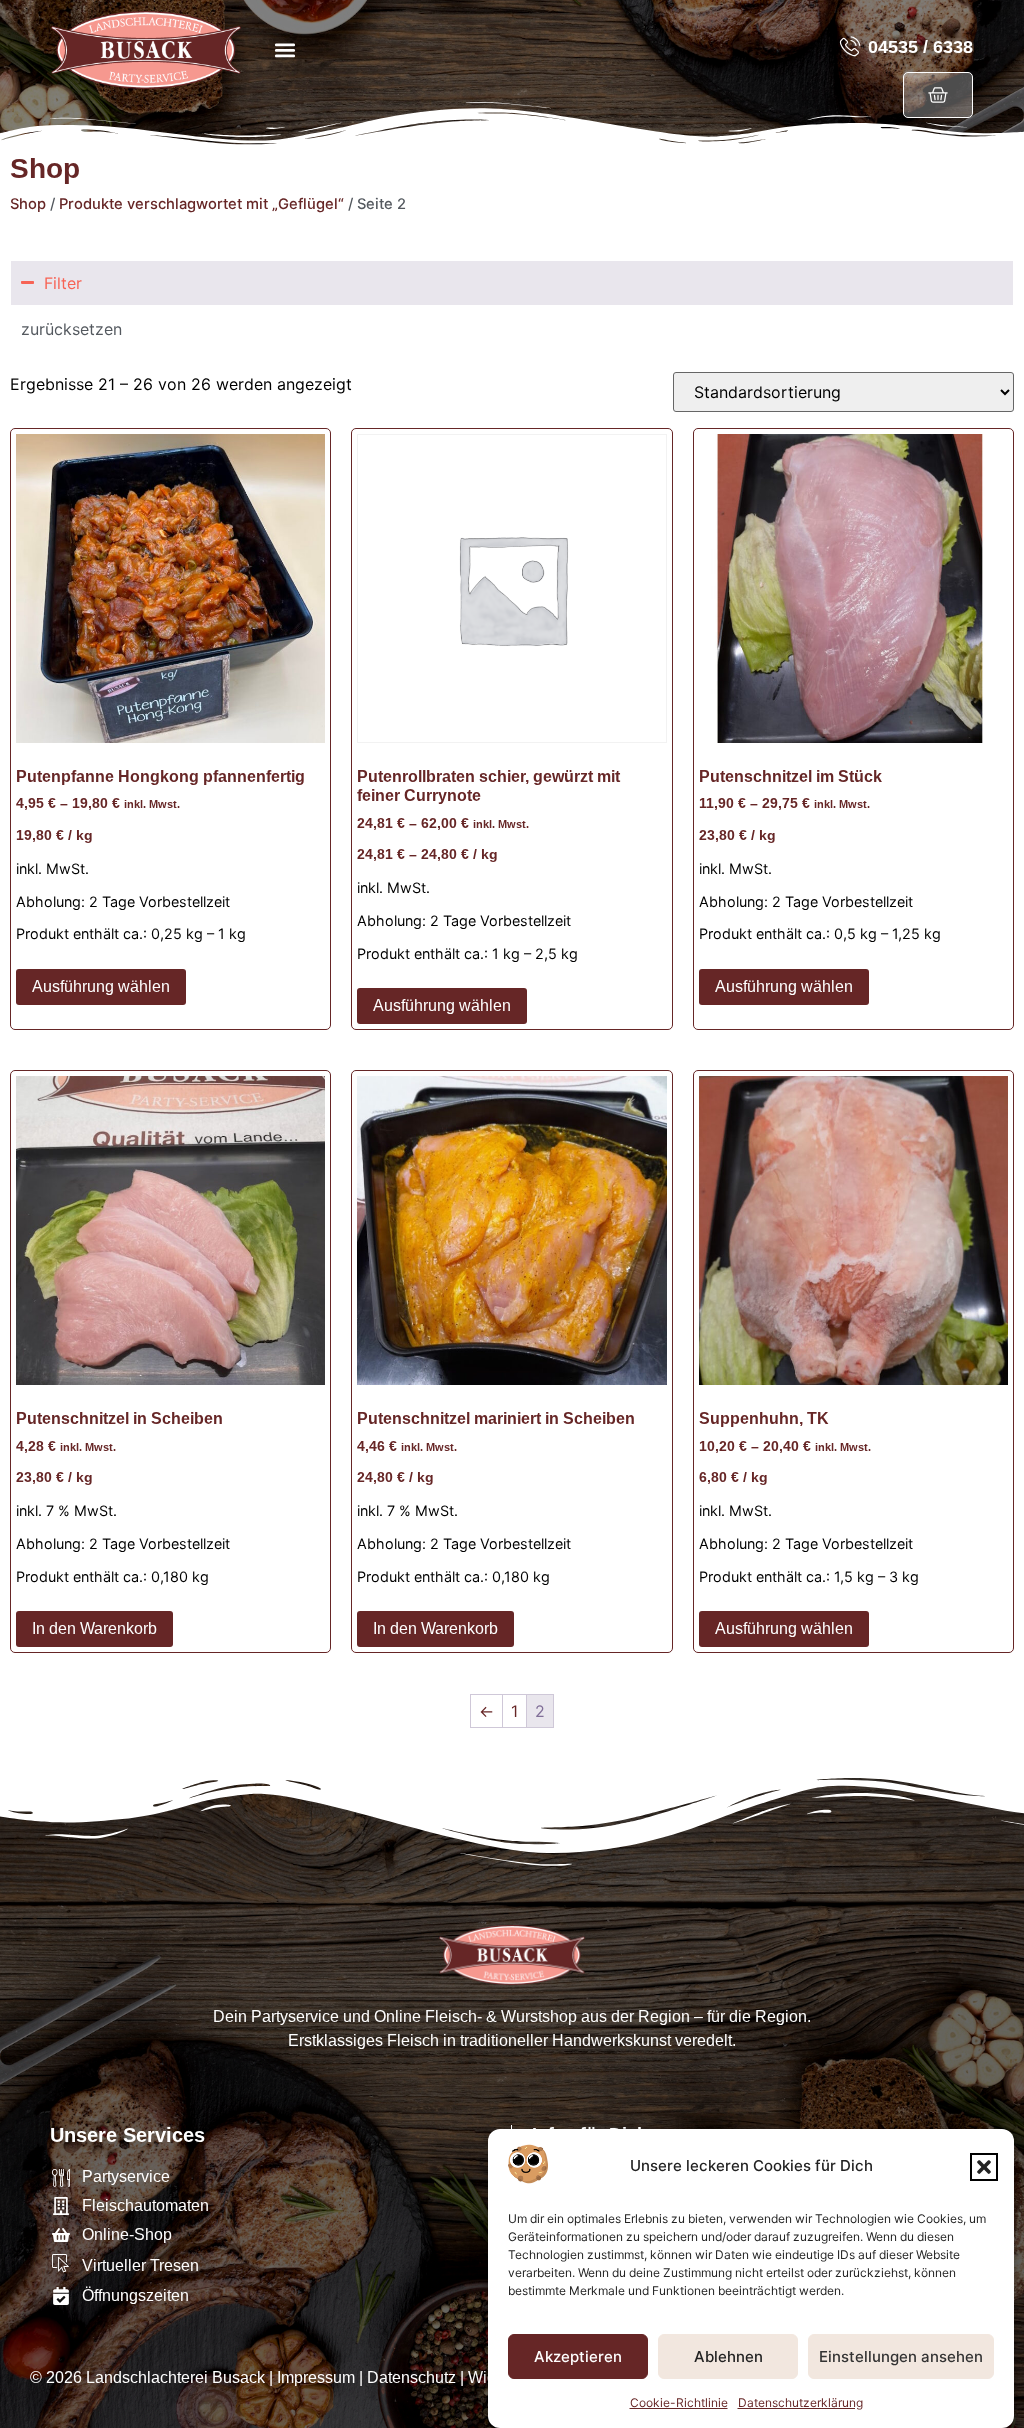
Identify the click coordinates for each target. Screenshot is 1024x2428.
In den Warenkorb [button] (94, 1628)
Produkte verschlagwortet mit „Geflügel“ (201, 204)
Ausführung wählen (101, 986)
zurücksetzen (71, 329)
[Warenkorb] (938, 95)
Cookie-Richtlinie (679, 2402)
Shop (28, 204)
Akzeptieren (578, 2356)
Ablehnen (728, 2356)
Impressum (316, 2377)
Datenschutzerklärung (800, 2402)
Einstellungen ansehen (901, 2356)
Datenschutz (411, 2377)
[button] (984, 2167)
